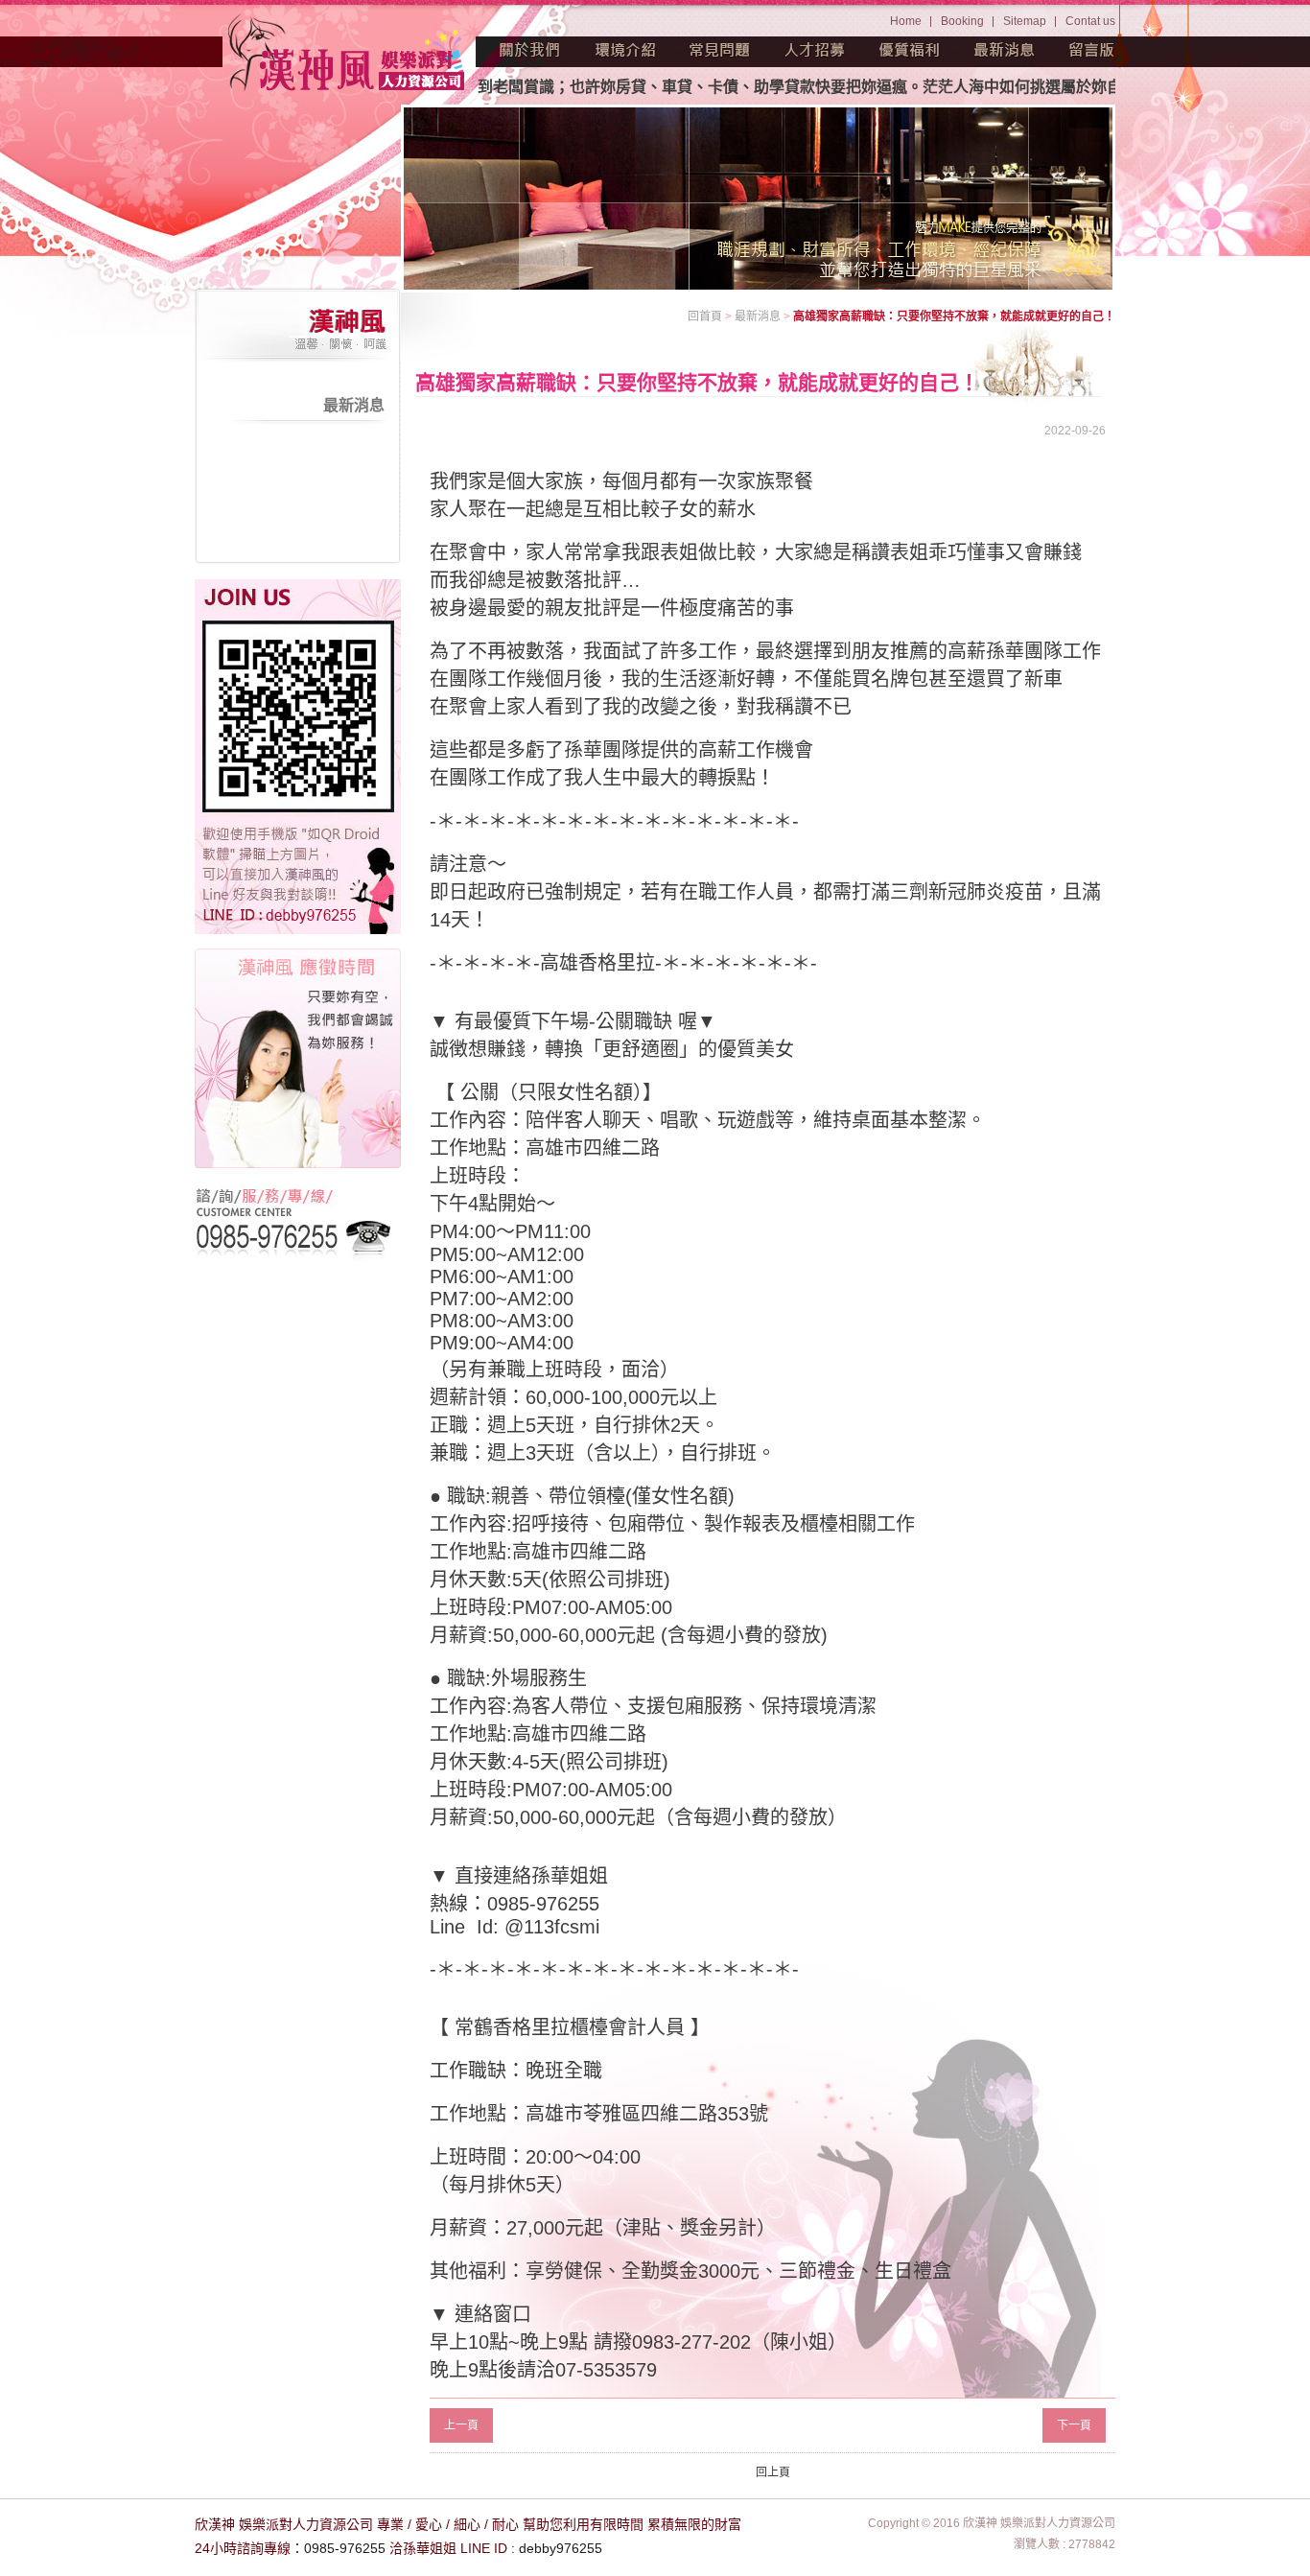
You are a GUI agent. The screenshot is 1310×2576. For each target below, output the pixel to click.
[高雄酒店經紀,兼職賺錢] (348, 55)
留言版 (1092, 50)
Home (906, 21)
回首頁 (705, 316)
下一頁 (1074, 2425)
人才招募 (815, 50)
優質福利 (910, 50)
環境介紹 (625, 50)
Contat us (1090, 21)
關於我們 (530, 50)
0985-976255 (345, 2548)
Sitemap (1025, 21)
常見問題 (720, 50)
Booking (962, 21)
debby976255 (561, 2548)
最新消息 (1005, 50)
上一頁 (461, 2425)
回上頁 (773, 2472)
